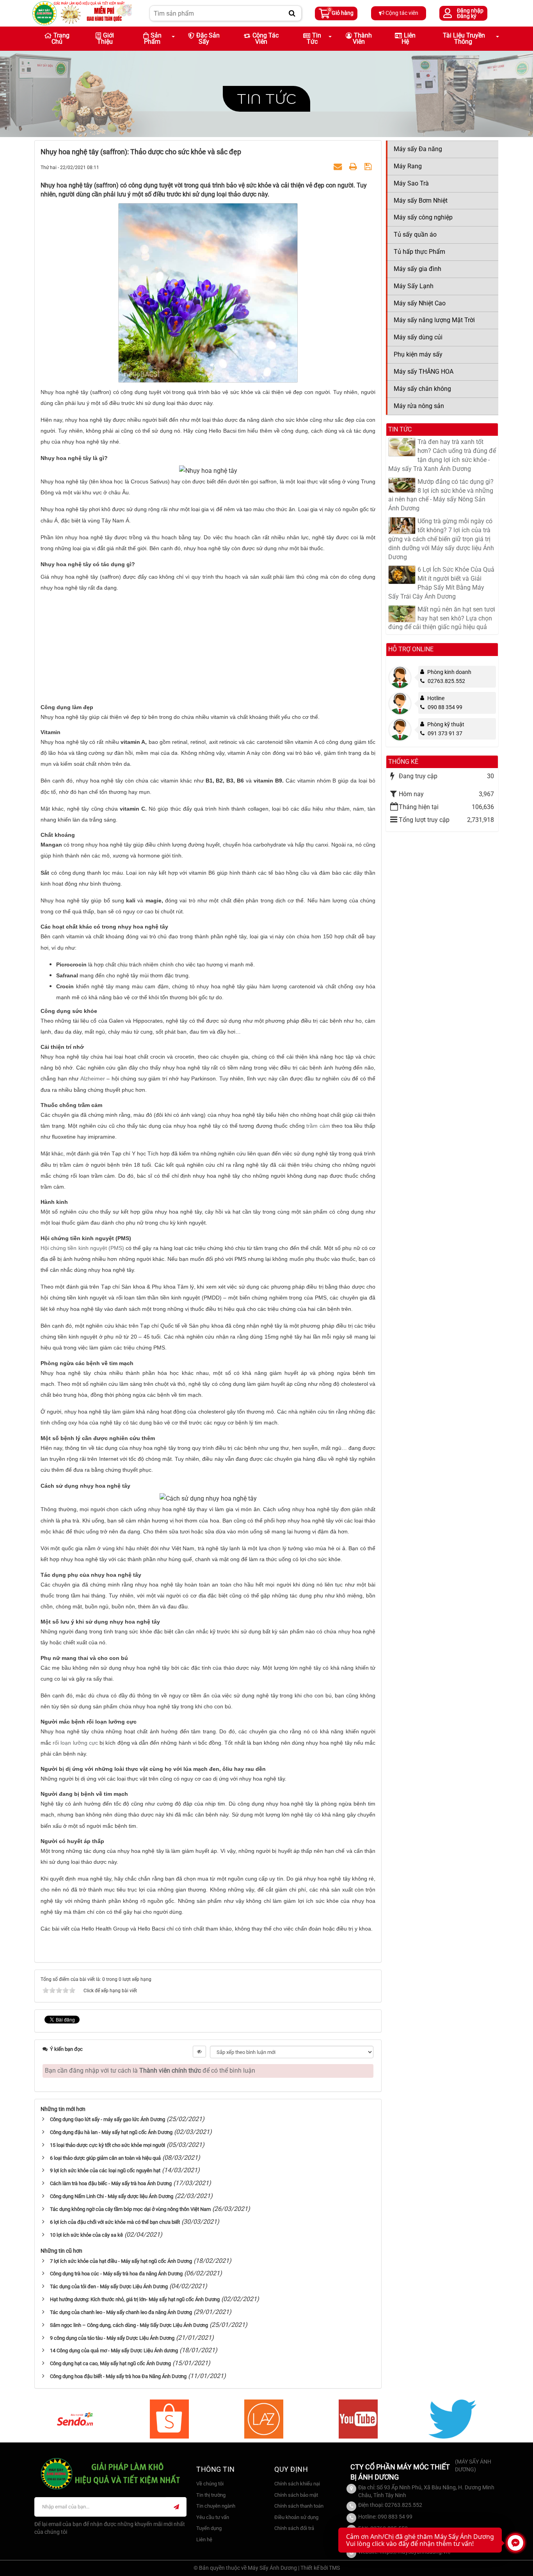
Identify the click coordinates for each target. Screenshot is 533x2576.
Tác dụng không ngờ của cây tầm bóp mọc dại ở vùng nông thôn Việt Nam (130, 2209)
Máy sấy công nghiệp (423, 217)
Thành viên (362, 38)
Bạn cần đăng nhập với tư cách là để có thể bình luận (150, 2071)
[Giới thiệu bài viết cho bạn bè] (339, 167)
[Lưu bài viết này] (369, 167)
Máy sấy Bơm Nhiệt (421, 201)
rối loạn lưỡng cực (75, 1743)
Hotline (436, 698)
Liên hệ (409, 38)
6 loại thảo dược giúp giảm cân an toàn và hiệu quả (105, 2158)
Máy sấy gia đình (418, 269)
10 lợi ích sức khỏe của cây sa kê (86, 2235)
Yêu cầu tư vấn (213, 2517)
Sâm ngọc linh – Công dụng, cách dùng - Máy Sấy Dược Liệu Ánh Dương (129, 2325)
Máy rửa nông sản (419, 406)
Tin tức (266, 99)
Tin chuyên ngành (216, 2506)
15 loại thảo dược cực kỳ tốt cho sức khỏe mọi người (107, 2145)
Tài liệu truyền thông (464, 38)
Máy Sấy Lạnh (414, 286)
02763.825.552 (446, 681)
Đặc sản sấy (208, 38)
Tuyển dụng (209, 2528)
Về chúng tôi (210, 2484)
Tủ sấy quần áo (415, 234)
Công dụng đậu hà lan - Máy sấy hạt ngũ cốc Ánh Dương (111, 2132)
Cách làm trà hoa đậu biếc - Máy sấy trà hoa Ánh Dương (111, 2183)
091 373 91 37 (445, 733)
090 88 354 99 (445, 707)
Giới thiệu (106, 38)
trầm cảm (318, 1126)
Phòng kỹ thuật (446, 724)
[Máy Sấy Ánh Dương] (82, 13)
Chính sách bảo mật (296, 2495)
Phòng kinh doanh (449, 672)
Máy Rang (408, 166)
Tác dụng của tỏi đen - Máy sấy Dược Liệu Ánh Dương (109, 2286)
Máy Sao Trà (411, 183)
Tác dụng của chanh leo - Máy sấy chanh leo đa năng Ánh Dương (121, 2312)
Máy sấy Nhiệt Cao (420, 303)
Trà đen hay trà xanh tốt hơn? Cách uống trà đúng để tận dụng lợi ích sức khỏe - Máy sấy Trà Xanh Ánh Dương (442, 455)
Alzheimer (93, 1079)
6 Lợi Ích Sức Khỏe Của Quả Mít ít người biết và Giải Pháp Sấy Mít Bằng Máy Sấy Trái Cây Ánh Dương (441, 583)
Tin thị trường (211, 2495)
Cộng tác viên (401, 13)
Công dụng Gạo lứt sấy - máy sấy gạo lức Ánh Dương (107, 2119)
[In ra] (354, 167)
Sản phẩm (153, 38)
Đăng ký (467, 16)
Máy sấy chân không (422, 389)
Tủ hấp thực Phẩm (419, 252)
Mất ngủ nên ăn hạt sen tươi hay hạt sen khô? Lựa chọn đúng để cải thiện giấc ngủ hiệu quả (442, 618)
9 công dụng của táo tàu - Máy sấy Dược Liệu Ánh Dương (112, 2338)
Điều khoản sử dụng (296, 2517)
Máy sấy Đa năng (418, 149)
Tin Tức (314, 38)
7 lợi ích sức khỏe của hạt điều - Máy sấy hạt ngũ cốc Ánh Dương (121, 2261)
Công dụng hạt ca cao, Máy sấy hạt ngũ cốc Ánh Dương (110, 2363)
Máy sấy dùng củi (418, 337)
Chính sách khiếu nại (297, 2484)
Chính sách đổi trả (294, 2528)
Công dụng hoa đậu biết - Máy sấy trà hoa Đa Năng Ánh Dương (118, 2376)
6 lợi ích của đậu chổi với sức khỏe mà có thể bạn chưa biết (115, 2222)
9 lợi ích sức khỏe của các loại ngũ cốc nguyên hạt (105, 2170)
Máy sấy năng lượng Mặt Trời (434, 320)
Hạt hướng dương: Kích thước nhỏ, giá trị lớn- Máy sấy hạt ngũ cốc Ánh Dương (135, 2299)
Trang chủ (60, 38)
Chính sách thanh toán (299, 2506)
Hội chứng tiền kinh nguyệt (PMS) (82, 1248)
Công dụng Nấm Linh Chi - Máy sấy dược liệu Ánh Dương (112, 2196)
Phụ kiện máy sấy (418, 354)
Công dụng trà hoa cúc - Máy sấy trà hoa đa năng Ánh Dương (116, 2274)
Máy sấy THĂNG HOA (424, 372)
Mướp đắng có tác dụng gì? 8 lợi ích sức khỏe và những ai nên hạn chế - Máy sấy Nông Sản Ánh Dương (441, 495)
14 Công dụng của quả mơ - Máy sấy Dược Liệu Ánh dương (114, 2350)
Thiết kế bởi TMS (320, 2568)
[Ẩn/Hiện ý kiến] (199, 2052)
